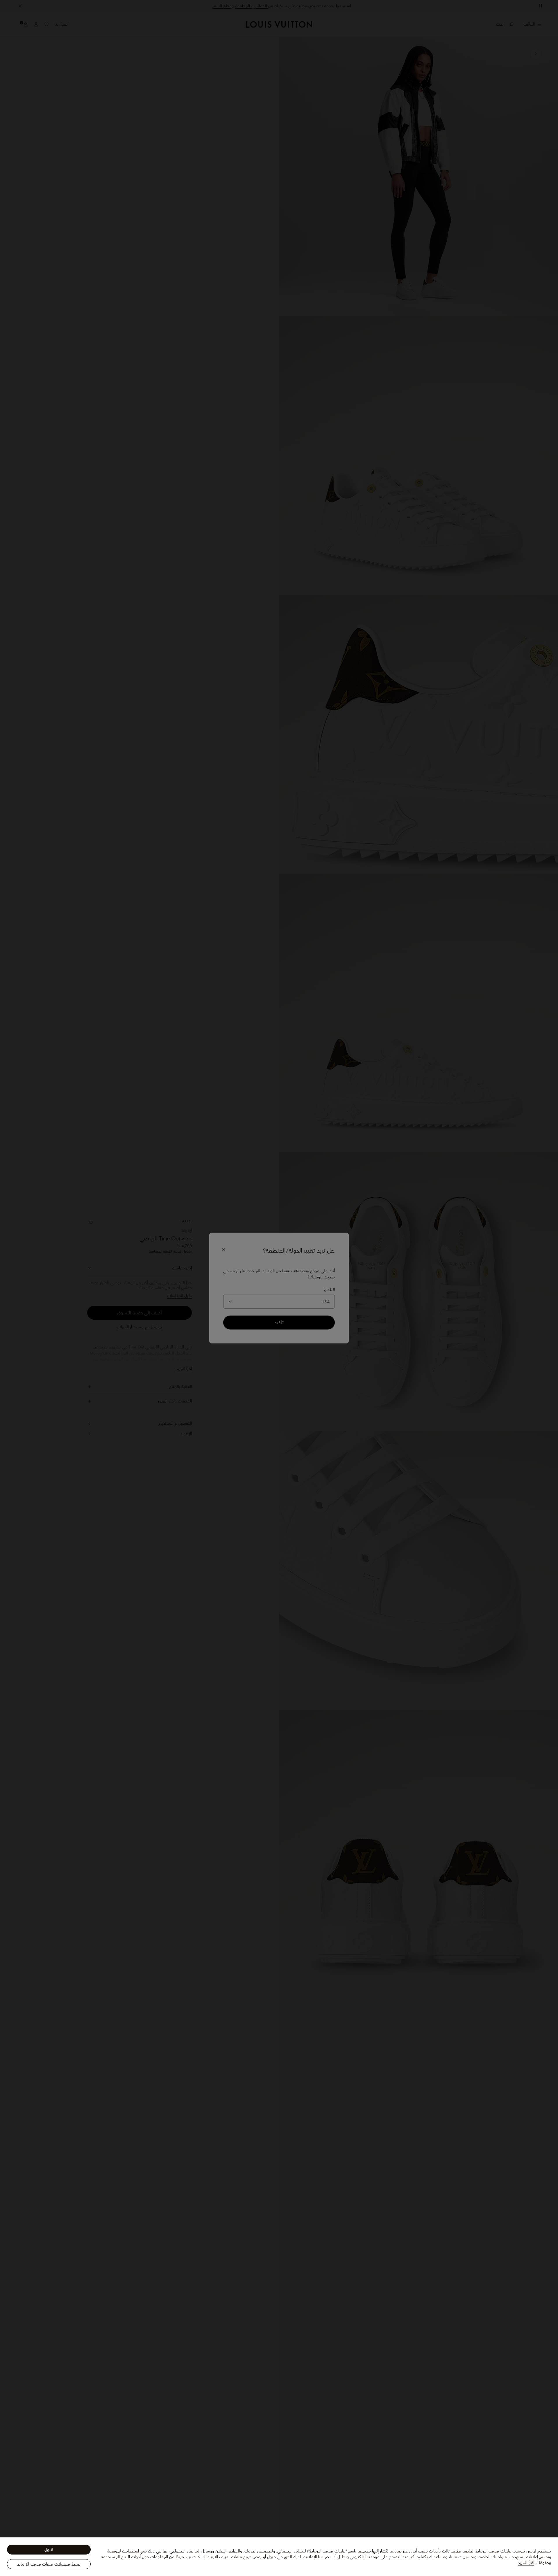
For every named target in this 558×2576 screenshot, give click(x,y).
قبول (49, 2550)
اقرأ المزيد (526, 2563)
